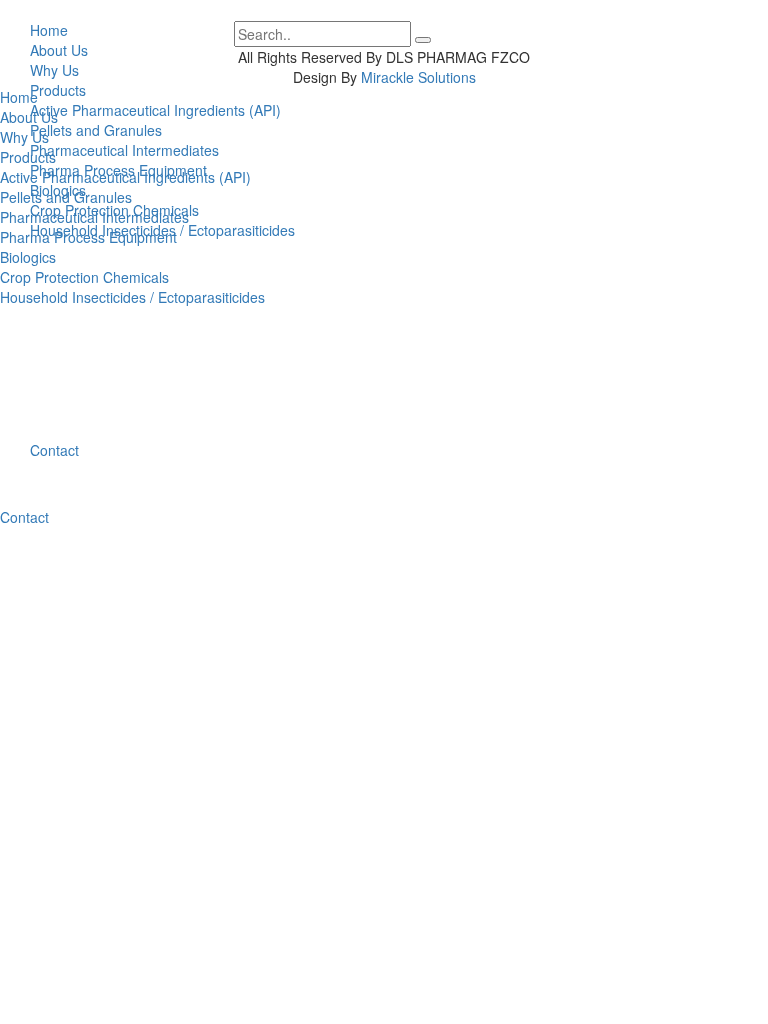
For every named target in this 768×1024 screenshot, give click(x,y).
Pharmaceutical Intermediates (124, 150)
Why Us (24, 137)
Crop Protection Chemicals (114, 210)
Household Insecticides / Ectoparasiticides (162, 230)
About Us (29, 117)
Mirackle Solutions (418, 77)
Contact (54, 450)
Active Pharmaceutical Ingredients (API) (155, 110)
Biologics (58, 190)
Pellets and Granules (96, 130)
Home (19, 97)
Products (58, 90)
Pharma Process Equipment (118, 170)
